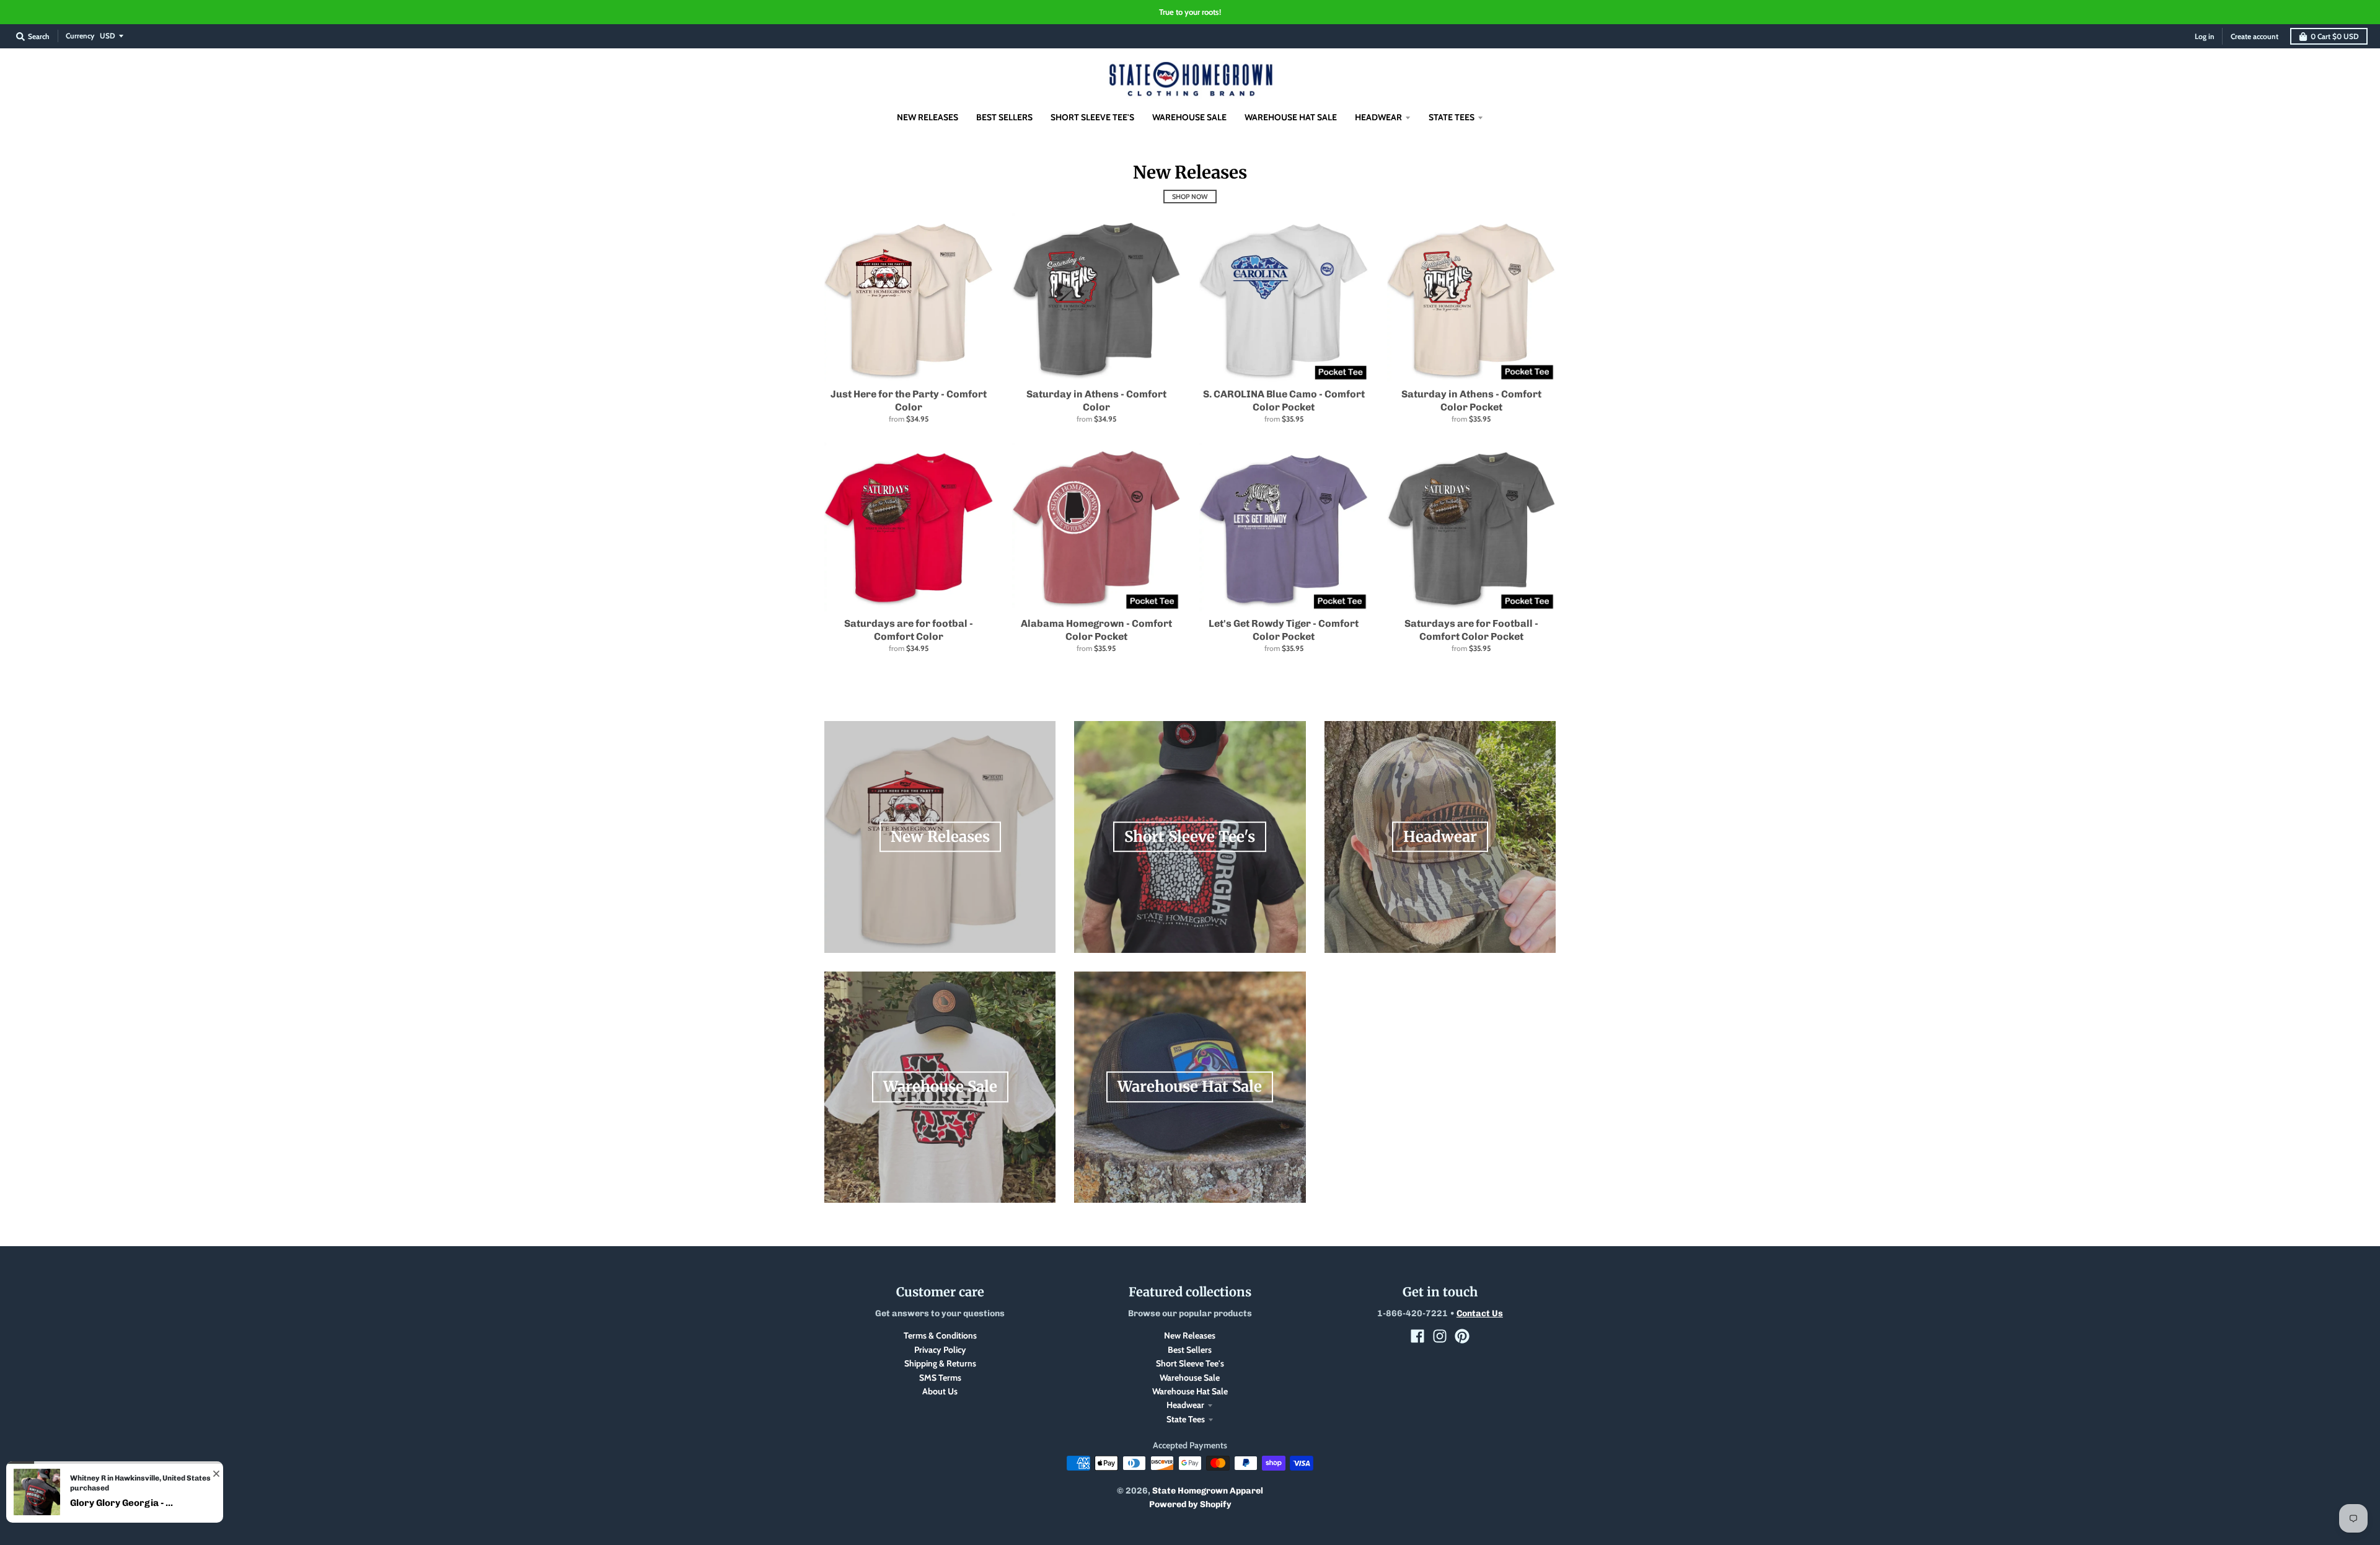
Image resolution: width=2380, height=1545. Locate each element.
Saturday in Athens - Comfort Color (1096, 401)
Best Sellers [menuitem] (1004, 117)
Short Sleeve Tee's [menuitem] (1092, 117)
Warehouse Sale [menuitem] (1189, 117)
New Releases (1190, 1335)
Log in (2205, 36)
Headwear (1185, 1405)
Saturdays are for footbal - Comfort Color (909, 630)
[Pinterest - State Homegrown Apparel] (1462, 1336)
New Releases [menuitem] (928, 117)
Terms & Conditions (940, 1335)
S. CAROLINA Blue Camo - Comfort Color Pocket (1284, 401)
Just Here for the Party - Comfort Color (909, 401)
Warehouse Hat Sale (1190, 1391)
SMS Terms (940, 1378)
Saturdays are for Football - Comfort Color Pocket (1471, 630)
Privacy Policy (940, 1350)
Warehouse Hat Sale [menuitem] (1291, 117)
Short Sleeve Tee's (1190, 1363)
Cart (2335, 36)
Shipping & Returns (940, 1363)
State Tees (1186, 1419)
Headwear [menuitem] (1378, 117)
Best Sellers (1190, 1350)
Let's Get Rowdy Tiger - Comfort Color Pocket (1284, 630)
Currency (80, 36)
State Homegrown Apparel (1208, 1491)
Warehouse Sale (1190, 1378)
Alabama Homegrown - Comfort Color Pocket (1096, 630)
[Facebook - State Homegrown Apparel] (1417, 1336)
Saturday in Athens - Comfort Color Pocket (1471, 401)
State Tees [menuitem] (1452, 117)
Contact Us (1480, 1313)
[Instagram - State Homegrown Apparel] (1440, 1336)
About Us (940, 1391)
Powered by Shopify (1190, 1504)
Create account (2254, 36)
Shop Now (1190, 197)
